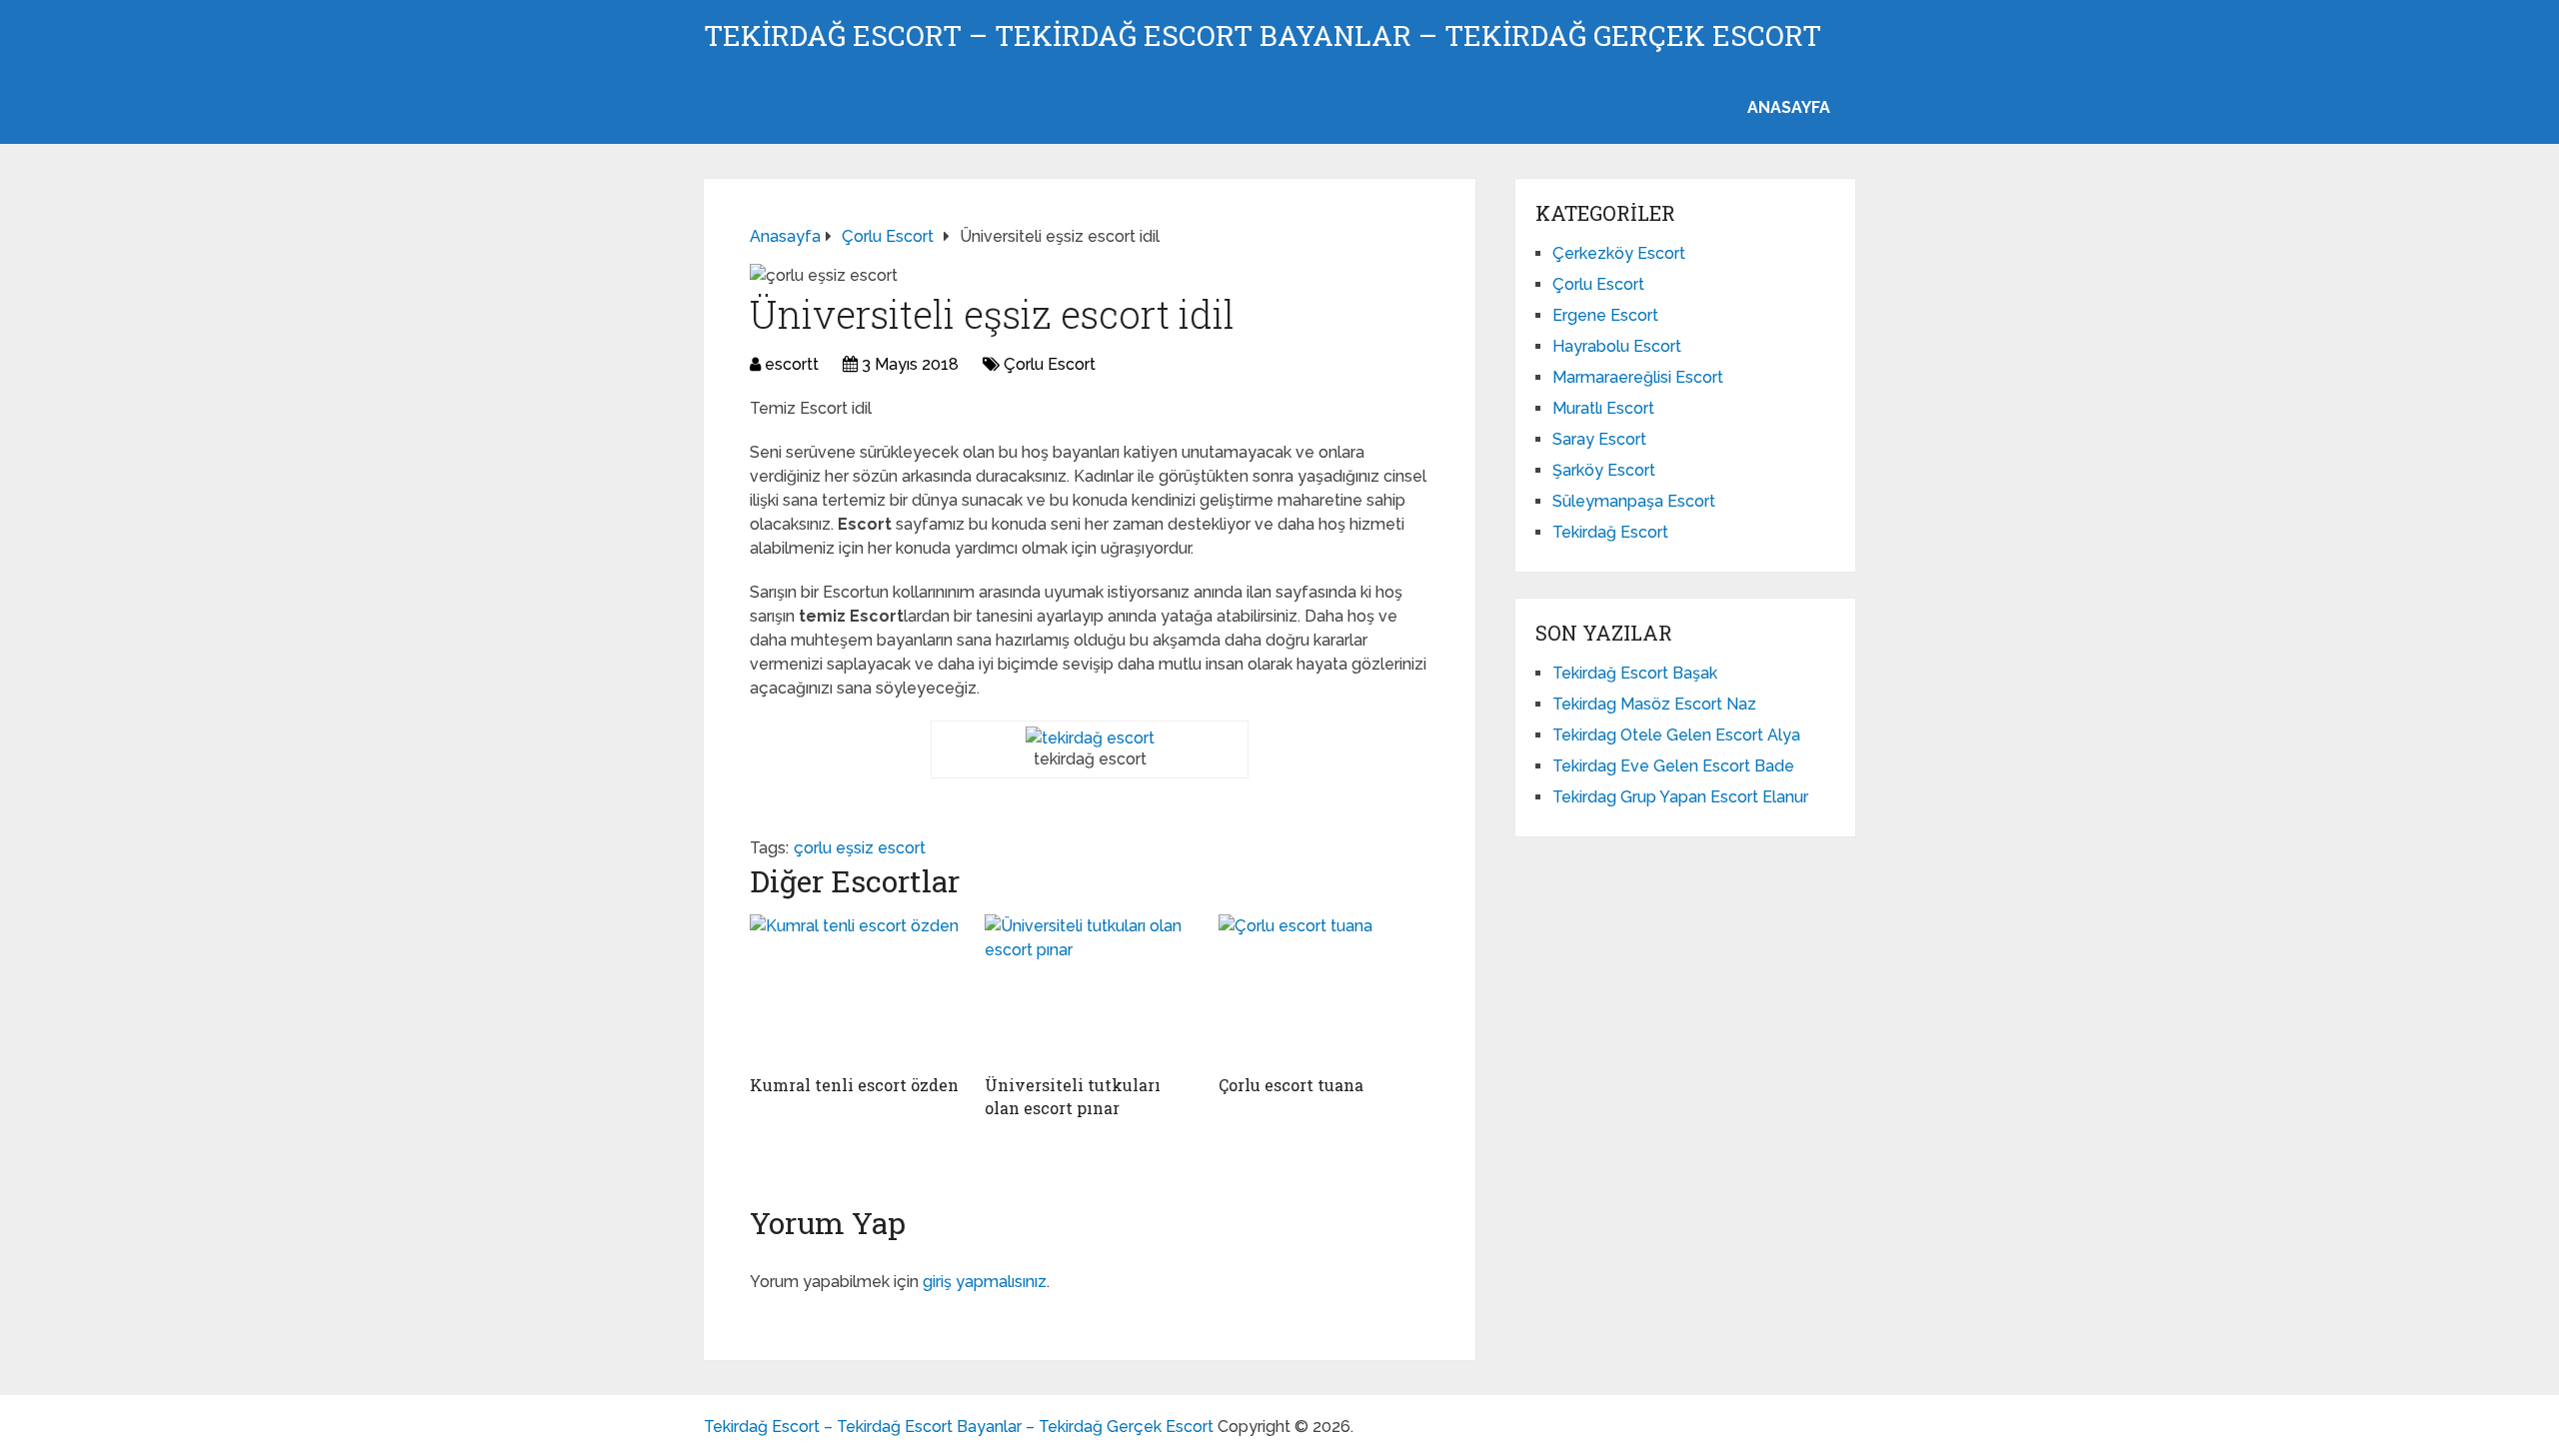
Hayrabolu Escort (1617, 346)
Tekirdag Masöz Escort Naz (1654, 704)
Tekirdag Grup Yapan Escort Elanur (1680, 797)
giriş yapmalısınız (985, 1282)
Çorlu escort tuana (1291, 1085)
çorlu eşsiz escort (860, 848)
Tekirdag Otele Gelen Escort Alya (1676, 735)
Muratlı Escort (1603, 408)
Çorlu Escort (1050, 364)
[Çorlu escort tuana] (1324, 989)
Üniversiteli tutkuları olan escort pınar (1073, 1096)
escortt (792, 364)
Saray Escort (1599, 439)
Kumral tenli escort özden (854, 1085)
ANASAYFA (1789, 107)
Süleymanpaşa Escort (1634, 501)
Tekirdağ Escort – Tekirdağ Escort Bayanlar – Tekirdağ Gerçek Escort (1263, 36)
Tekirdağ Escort (1610, 532)
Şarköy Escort (1604, 470)
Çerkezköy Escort (1619, 253)
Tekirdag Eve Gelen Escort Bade (1673, 766)
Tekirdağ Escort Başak (1635, 673)
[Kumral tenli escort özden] (855, 989)
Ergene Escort (1605, 315)
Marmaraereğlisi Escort (1638, 377)
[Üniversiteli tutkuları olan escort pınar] (1090, 989)
